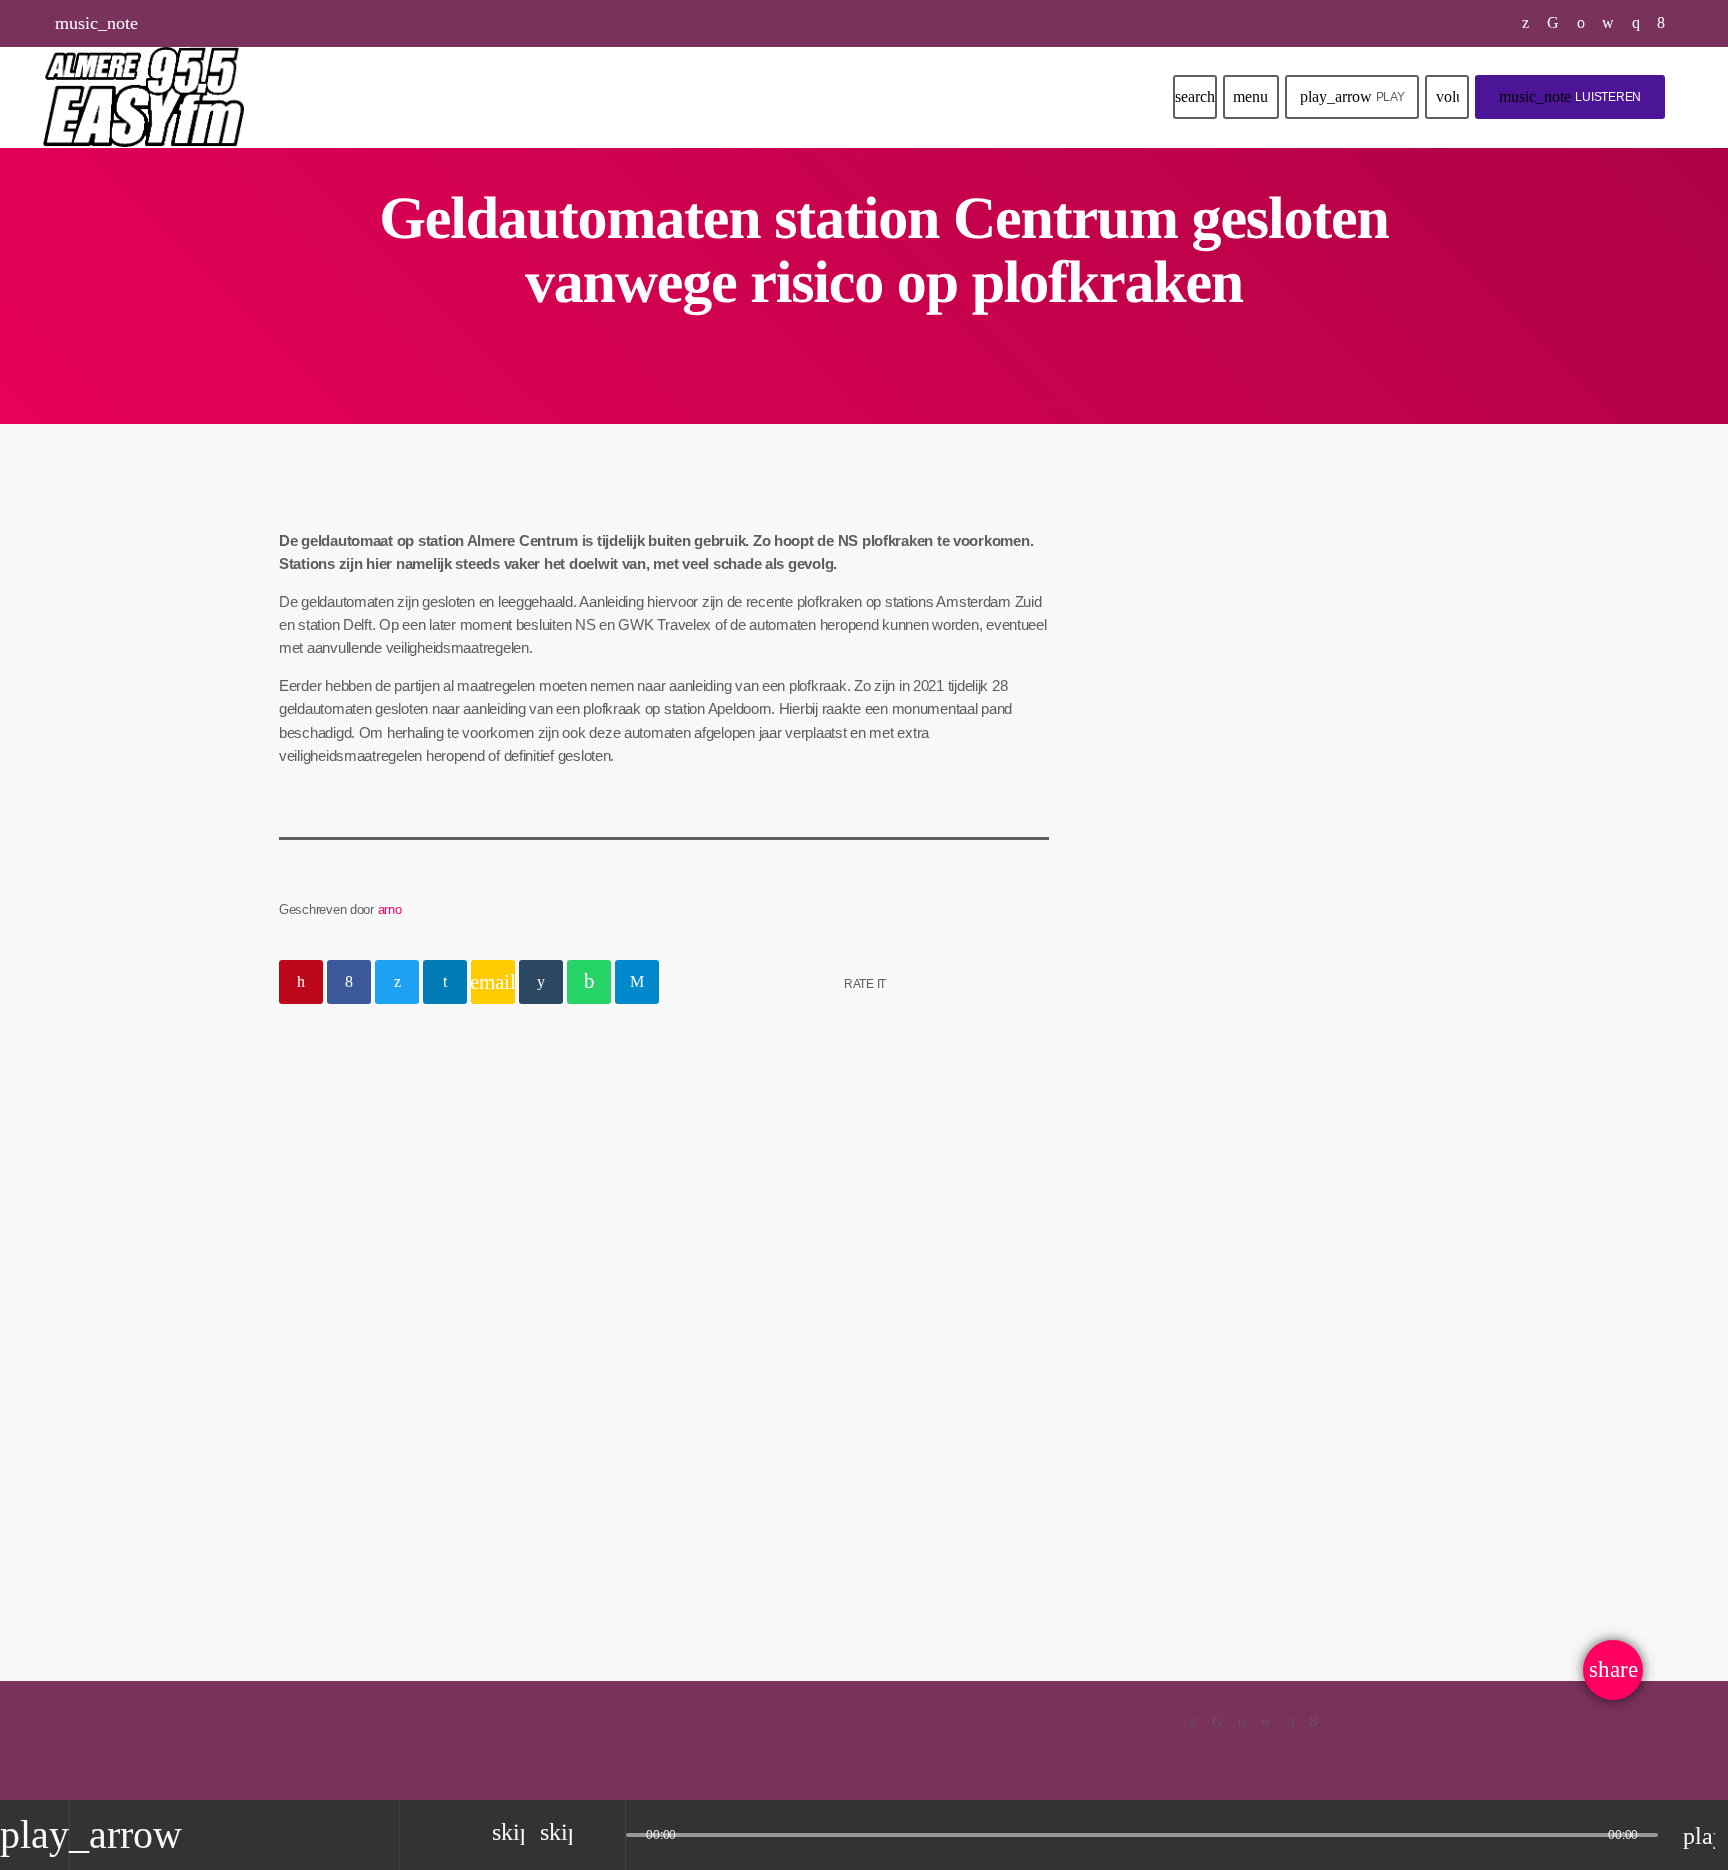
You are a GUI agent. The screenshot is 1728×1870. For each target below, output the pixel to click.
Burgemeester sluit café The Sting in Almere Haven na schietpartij (1306, 1191)
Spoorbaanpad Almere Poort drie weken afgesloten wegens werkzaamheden (1308, 987)
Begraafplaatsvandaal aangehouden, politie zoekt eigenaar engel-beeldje (445, 1397)
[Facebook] (1661, 23)
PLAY (1352, 96)
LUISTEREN (1570, 96)
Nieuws (331, 1329)
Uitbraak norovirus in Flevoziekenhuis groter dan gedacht (1303, 1089)
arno (390, 909)
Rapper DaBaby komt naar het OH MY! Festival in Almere (1313, 886)
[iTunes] (1608, 23)
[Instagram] (1636, 23)
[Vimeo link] (143, 97)
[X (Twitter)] (1526, 23)
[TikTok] (1553, 23)
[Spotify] (1581, 23)
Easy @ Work (1196, 689)
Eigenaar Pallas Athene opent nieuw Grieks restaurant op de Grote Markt (1312, 1293)
